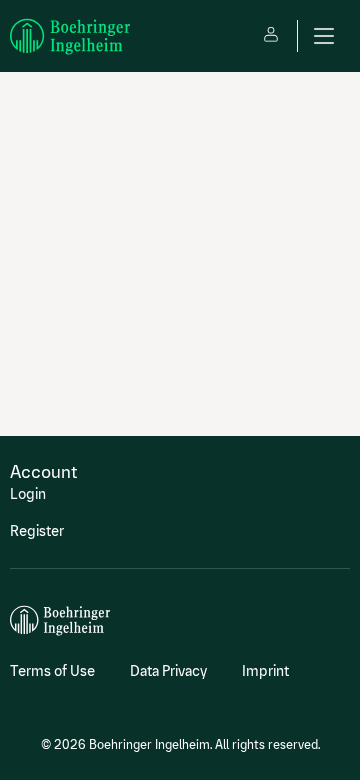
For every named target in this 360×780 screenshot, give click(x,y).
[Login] (271, 36)
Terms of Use (52, 671)
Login (28, 494)
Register (37, 531)
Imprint (265, 671)
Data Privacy (168, 671)
